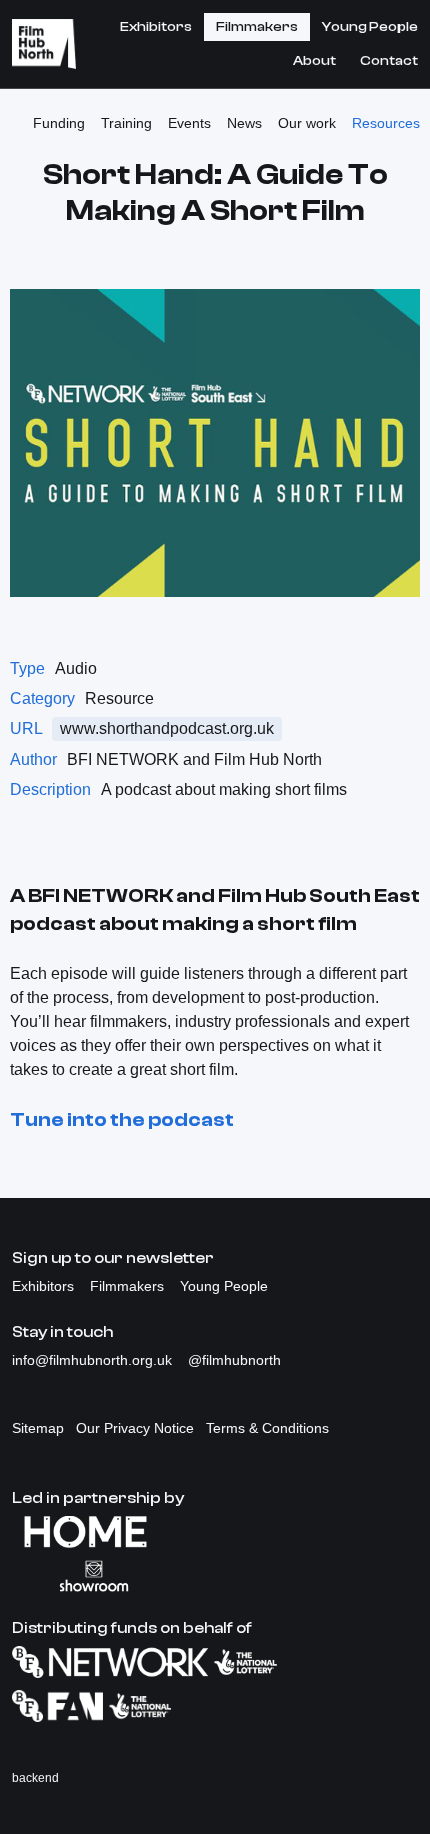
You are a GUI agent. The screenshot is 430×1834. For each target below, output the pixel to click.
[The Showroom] (215, 1576)
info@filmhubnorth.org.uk (94, 1360)
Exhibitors (156, 27)
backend (35, 1778)
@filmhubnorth (234, 1360)
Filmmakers (257, 27)
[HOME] (215, 1532)
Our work (307, 123)
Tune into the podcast (122, 1119)
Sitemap (38, 1428)
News (244, 123)
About (314, 61)
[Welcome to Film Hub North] (44, 44)
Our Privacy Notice (135, 1428)
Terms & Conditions (267, 1428)
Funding (59, 123)
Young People (370, 27)
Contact (389, 61)
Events (189, 123)
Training (126, 123)
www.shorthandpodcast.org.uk (167, 728)
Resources (386, 123)
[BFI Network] (215, 1662)
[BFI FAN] (215, 1706)
